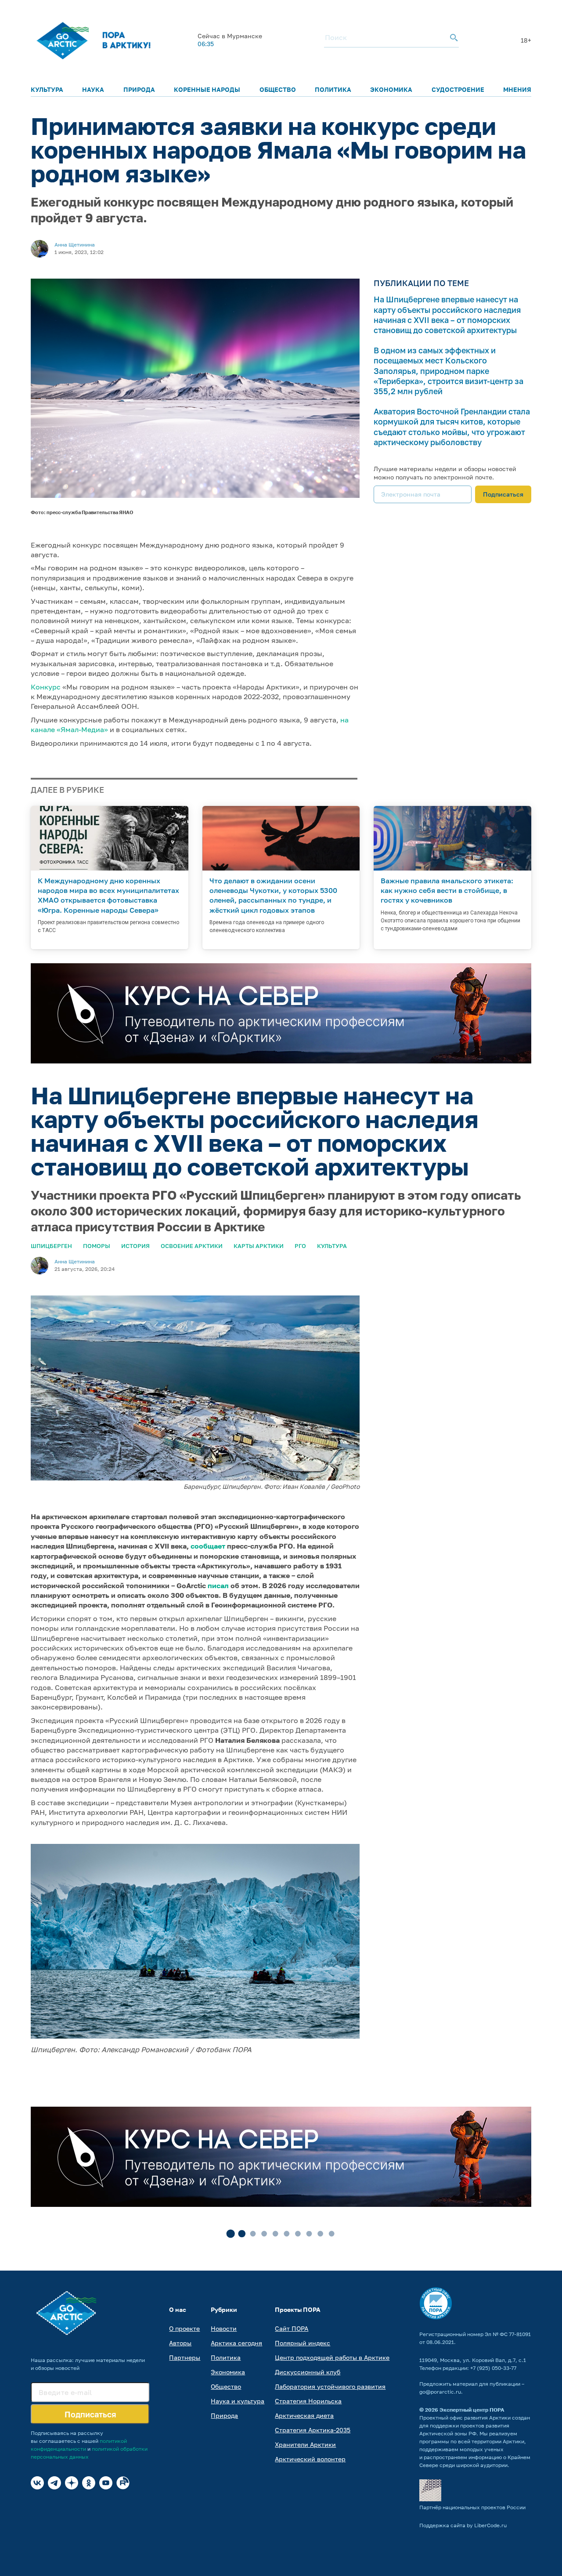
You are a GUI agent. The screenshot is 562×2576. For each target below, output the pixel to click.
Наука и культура (238, 2401)
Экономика (391, 89)
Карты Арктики (259, 1246)
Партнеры (185, 2357)
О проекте (184, 2328)
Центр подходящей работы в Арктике (332, 2357)
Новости (224, 2328)
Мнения (517, 89)
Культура (47, 89)
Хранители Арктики (305, 2444)
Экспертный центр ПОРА (472, 2410)
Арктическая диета (304, 2415)
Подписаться (503, 494)
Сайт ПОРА (292, 2328)
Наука (93, 89)
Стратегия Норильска (308, 2401)
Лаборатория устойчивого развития (330, 2386)
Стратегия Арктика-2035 (313, 2430)
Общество (278, 89)
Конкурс (46, 687)
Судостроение (458, 89)
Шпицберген (51, 1246)
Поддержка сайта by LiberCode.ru (463, 2525)
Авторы (180, 2343)
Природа (139, 89)
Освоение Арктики (192, 1246)
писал (218, 1586)
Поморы (97, 1246)
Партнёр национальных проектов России (472, 2507)
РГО (300, 1246)
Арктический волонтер (310, 2459)
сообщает (208, 1546)
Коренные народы (207, 89)
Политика (333, 89)
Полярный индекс (303, 2343)
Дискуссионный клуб (308, 2372)
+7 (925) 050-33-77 (493, 2368)
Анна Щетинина (75, 245)
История (135, 1246)
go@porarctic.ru (440, 2392)
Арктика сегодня (236, 2343)
